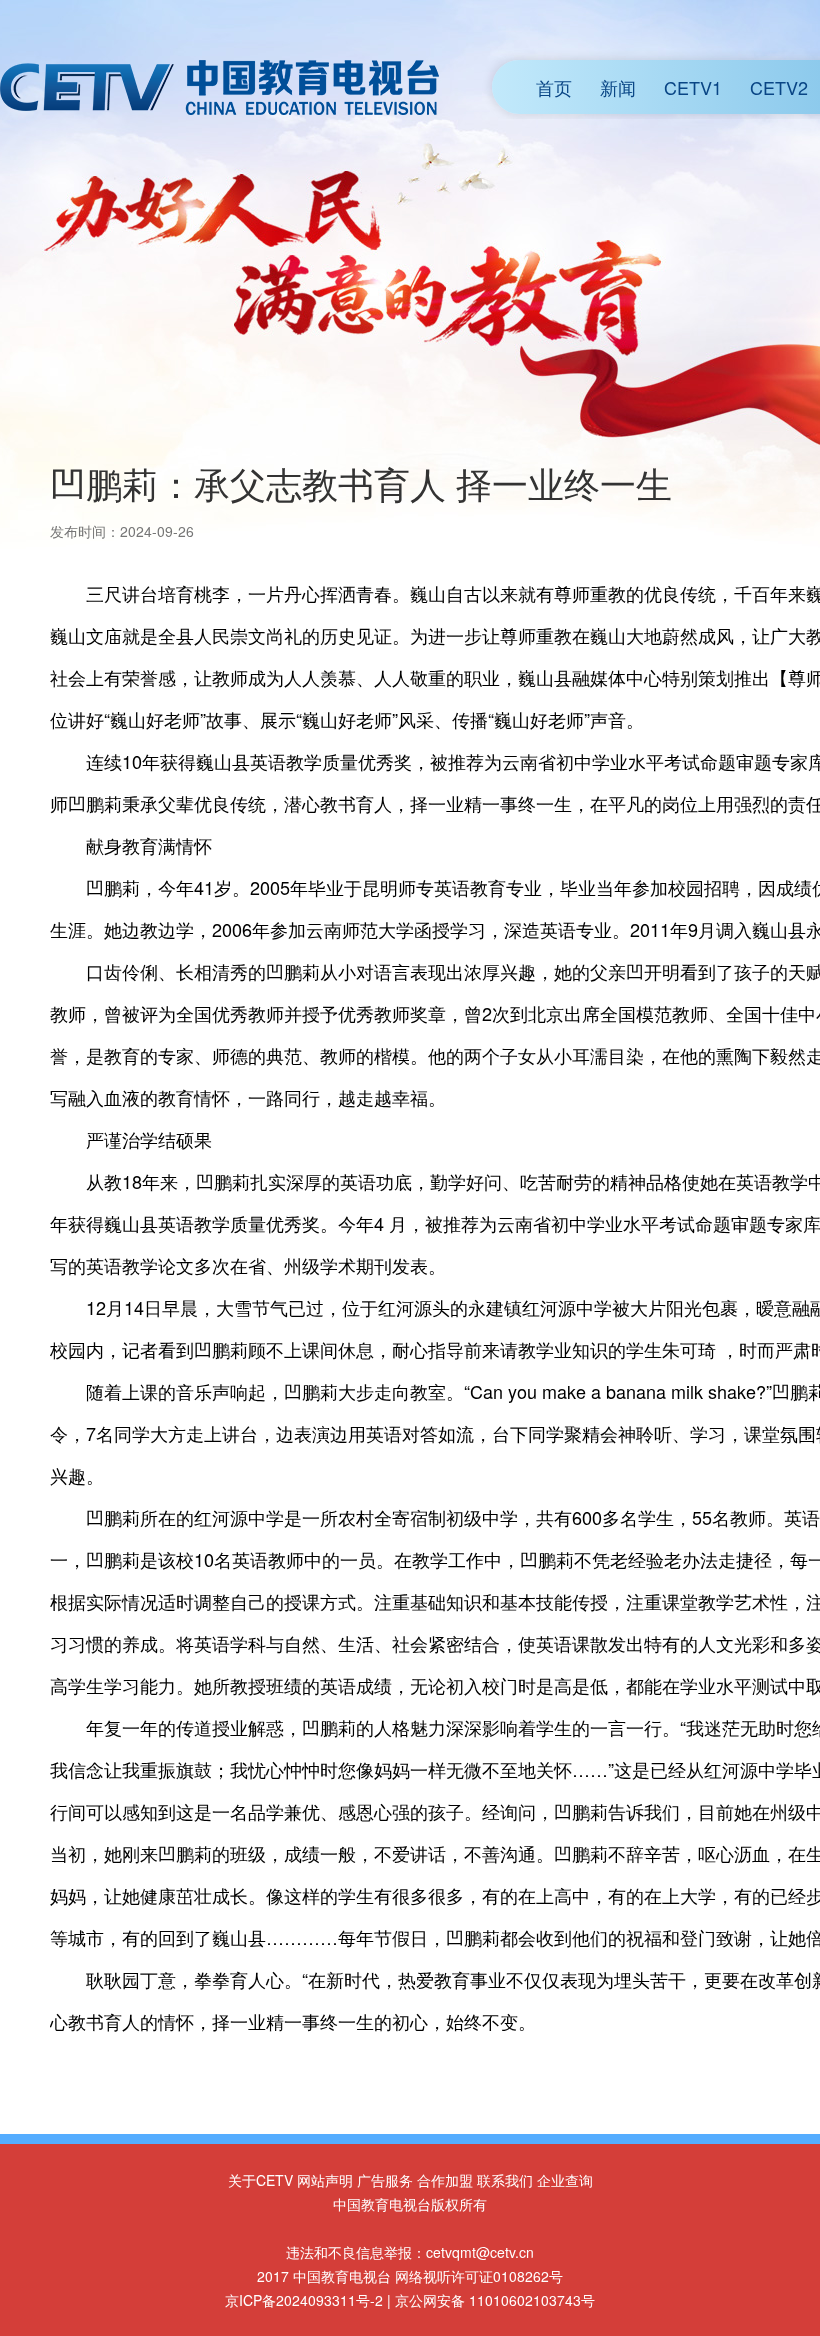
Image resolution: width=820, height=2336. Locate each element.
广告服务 (385, 2180)
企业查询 (565, 2180)
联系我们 (505, 2180)
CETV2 (779, 87)
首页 (554, 87)
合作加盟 (445, 2180)
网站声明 (325, 2180)
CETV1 (693, 87)
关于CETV (260, 2180)
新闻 (618, 87)
